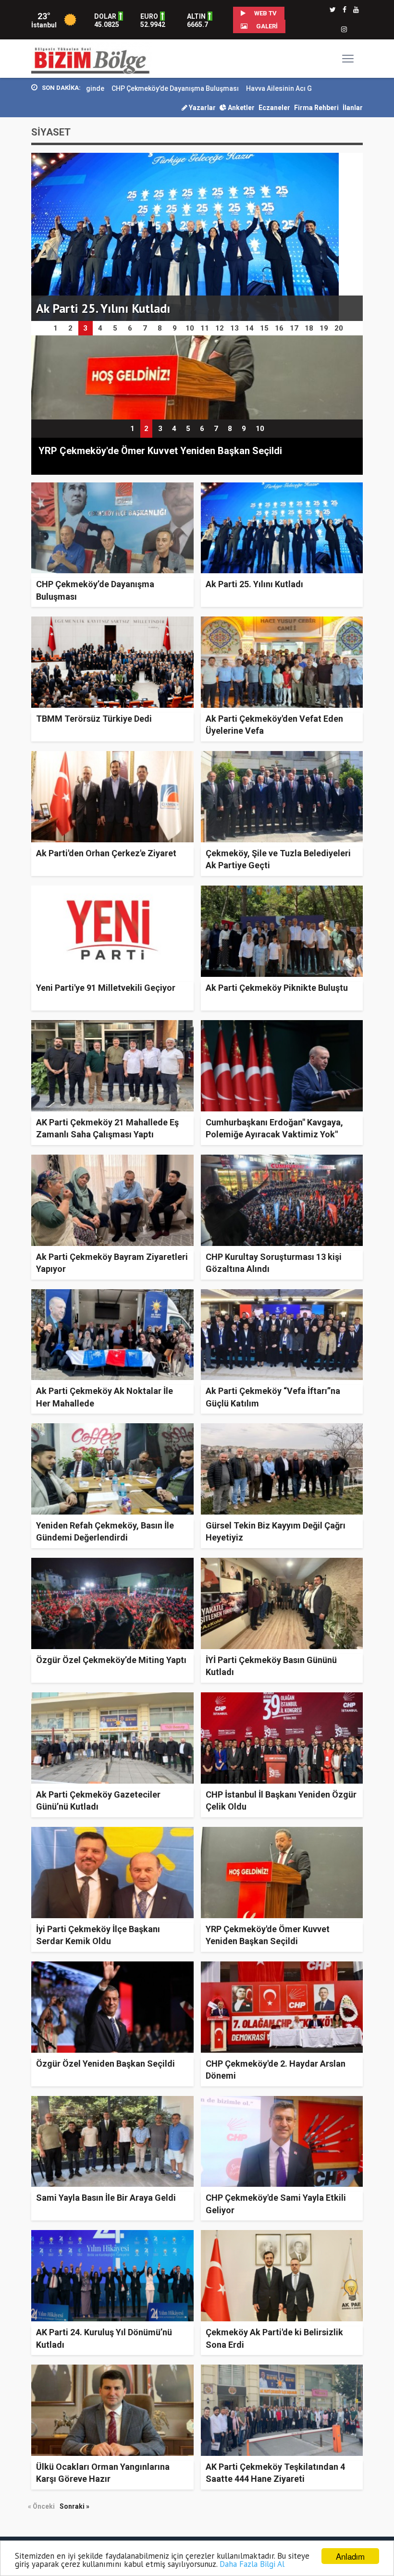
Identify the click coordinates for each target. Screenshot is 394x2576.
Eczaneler (274, 108)
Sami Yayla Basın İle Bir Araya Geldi (106, 2198)
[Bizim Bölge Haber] (92, 58)
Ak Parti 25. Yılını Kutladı (254, 584)
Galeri (266, 26)
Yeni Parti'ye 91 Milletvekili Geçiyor (106, 988)
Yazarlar (202, 108)
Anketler (240, 108)
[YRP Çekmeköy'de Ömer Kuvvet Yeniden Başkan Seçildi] (197, 377)
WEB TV (265, 13)
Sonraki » (74, 2506)
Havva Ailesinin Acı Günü (210, 88)
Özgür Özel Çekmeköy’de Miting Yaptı (111, 1660)
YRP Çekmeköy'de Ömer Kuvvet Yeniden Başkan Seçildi (160, 451)
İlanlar (353, 108)
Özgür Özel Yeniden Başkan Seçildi (105, 2064)
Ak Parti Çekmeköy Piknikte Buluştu (277, 988)
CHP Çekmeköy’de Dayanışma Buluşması (101, 88)
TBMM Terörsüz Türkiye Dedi (94, 719)
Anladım (350, 2556)
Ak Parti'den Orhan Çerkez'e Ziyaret (106, 853)
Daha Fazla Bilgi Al (252, 2564)
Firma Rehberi (316, 108)
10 (260, 429)
